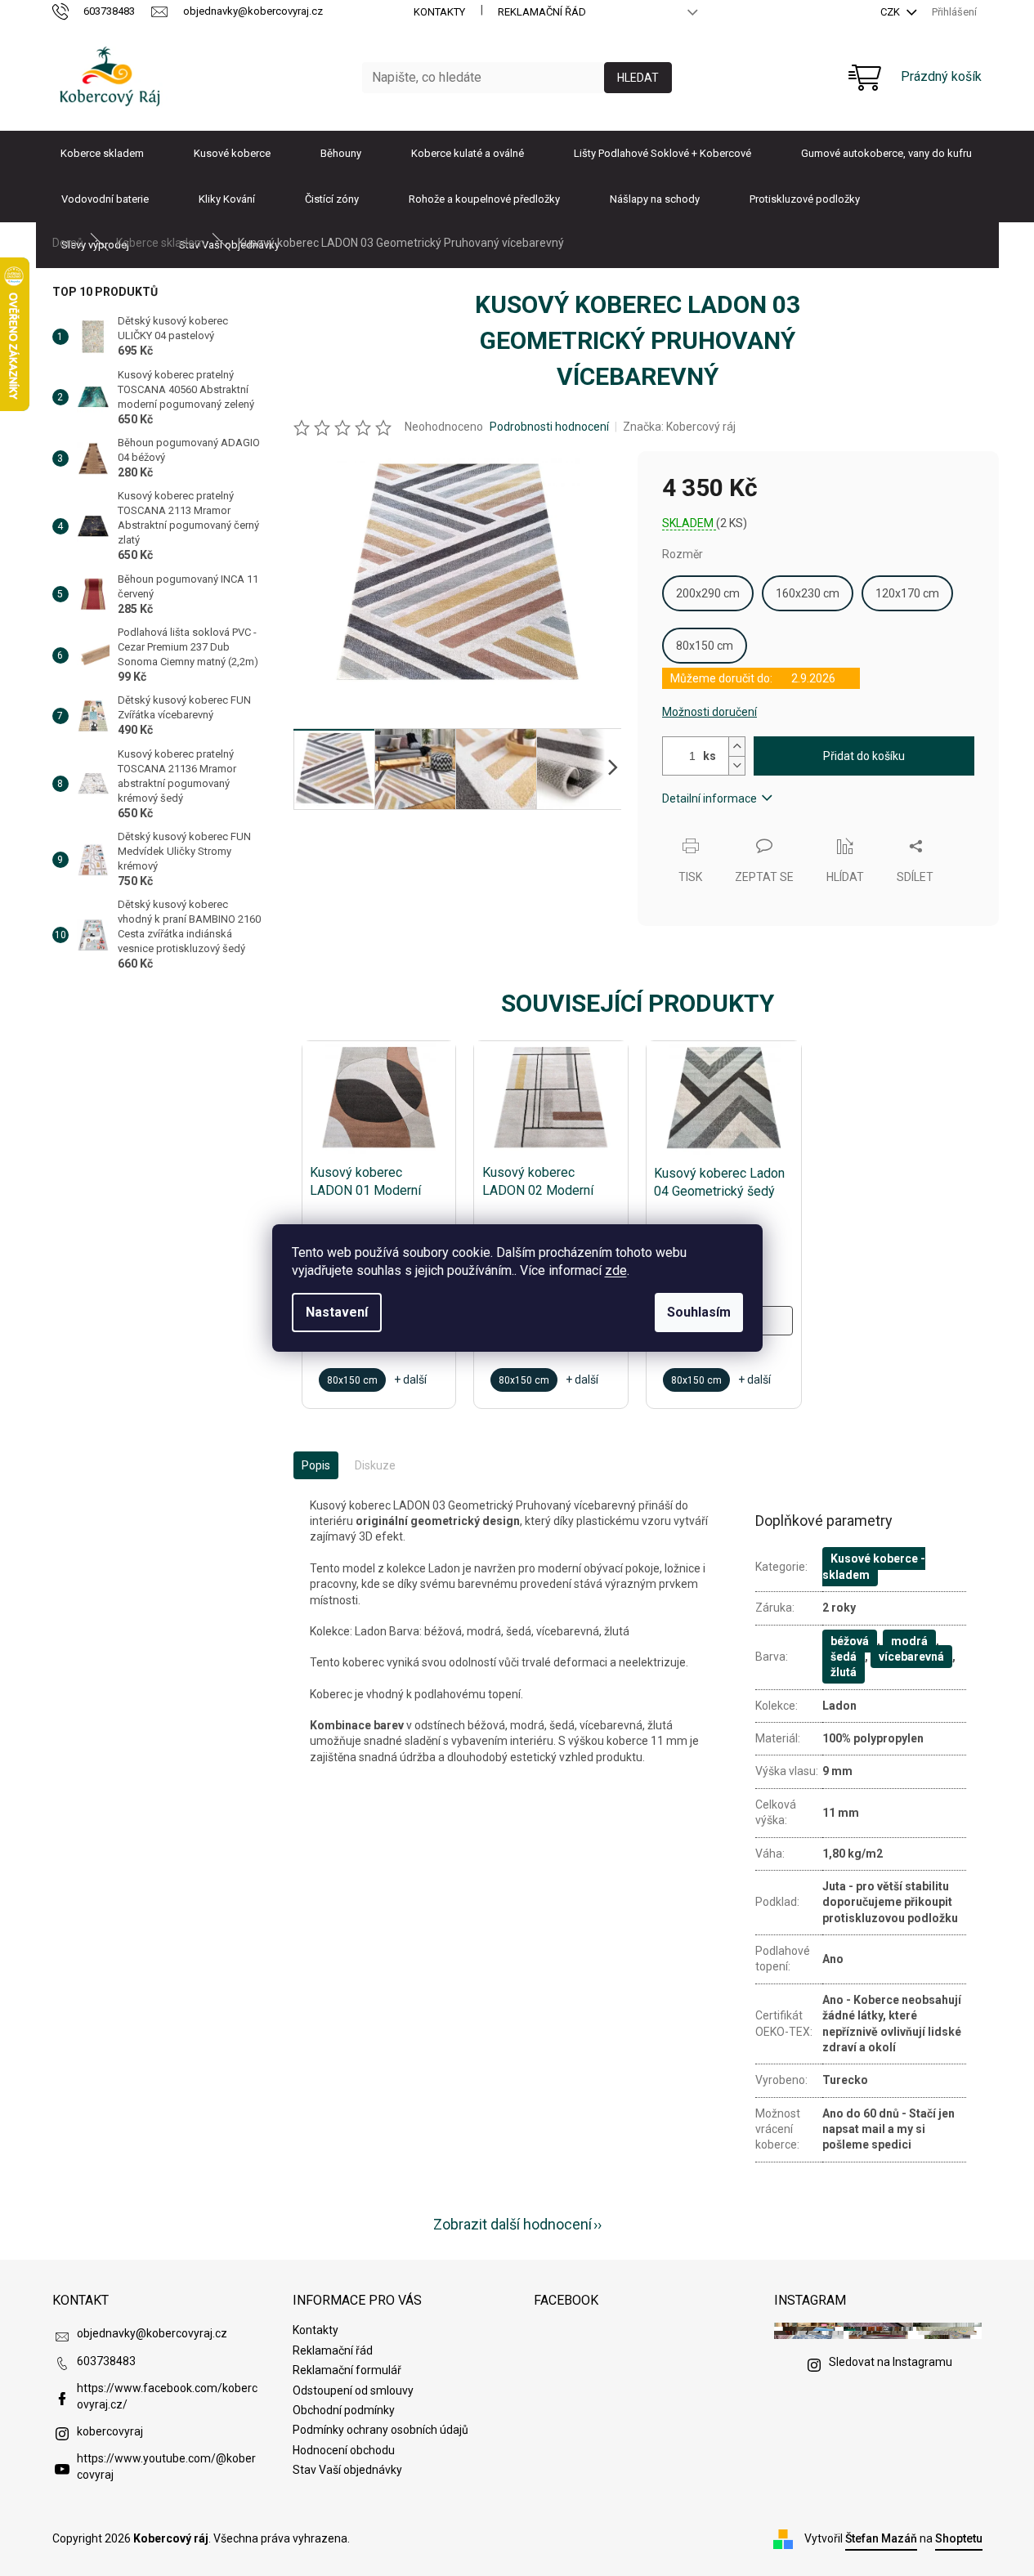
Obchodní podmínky (344, 2410)
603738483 (106, 2361)
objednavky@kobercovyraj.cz (152, 2333)
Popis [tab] (316, 1465)
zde (616, 1270)
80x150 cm (705, 646)
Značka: (679, 427)
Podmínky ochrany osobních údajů (380, 2430)
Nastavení (337, 1312)
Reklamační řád (542, 12)
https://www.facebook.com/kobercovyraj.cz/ (167, 2396)
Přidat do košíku (864, 756)
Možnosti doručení (709, 712)
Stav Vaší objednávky (347, 2470)
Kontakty (439, 12)
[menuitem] (102, 154)
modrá (909, 1641)
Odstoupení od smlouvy (353, 2390)
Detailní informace (709, 798)
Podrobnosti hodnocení (549, 427)
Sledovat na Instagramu (891, 2362)
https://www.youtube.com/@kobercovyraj (166, 2466)
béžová (850, 1641)
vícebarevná (911, 1657)
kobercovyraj (110, 2431)
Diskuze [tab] (375, 1465)
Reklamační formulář (347, 2370)
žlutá (844, 1672)
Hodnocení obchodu (344, 2450)
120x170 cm (907, 593)
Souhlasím (699, 1312)
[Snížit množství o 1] (736, 765)
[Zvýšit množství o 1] (736, 747)
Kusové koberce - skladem (874, 1566)
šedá (844, 1657)
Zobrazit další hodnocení (513, 2224)
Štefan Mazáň (881, 2538)
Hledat (638, 78)
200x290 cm (708, 593)
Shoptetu (959, 2538)
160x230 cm (808, 593)
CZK (891, 12)
